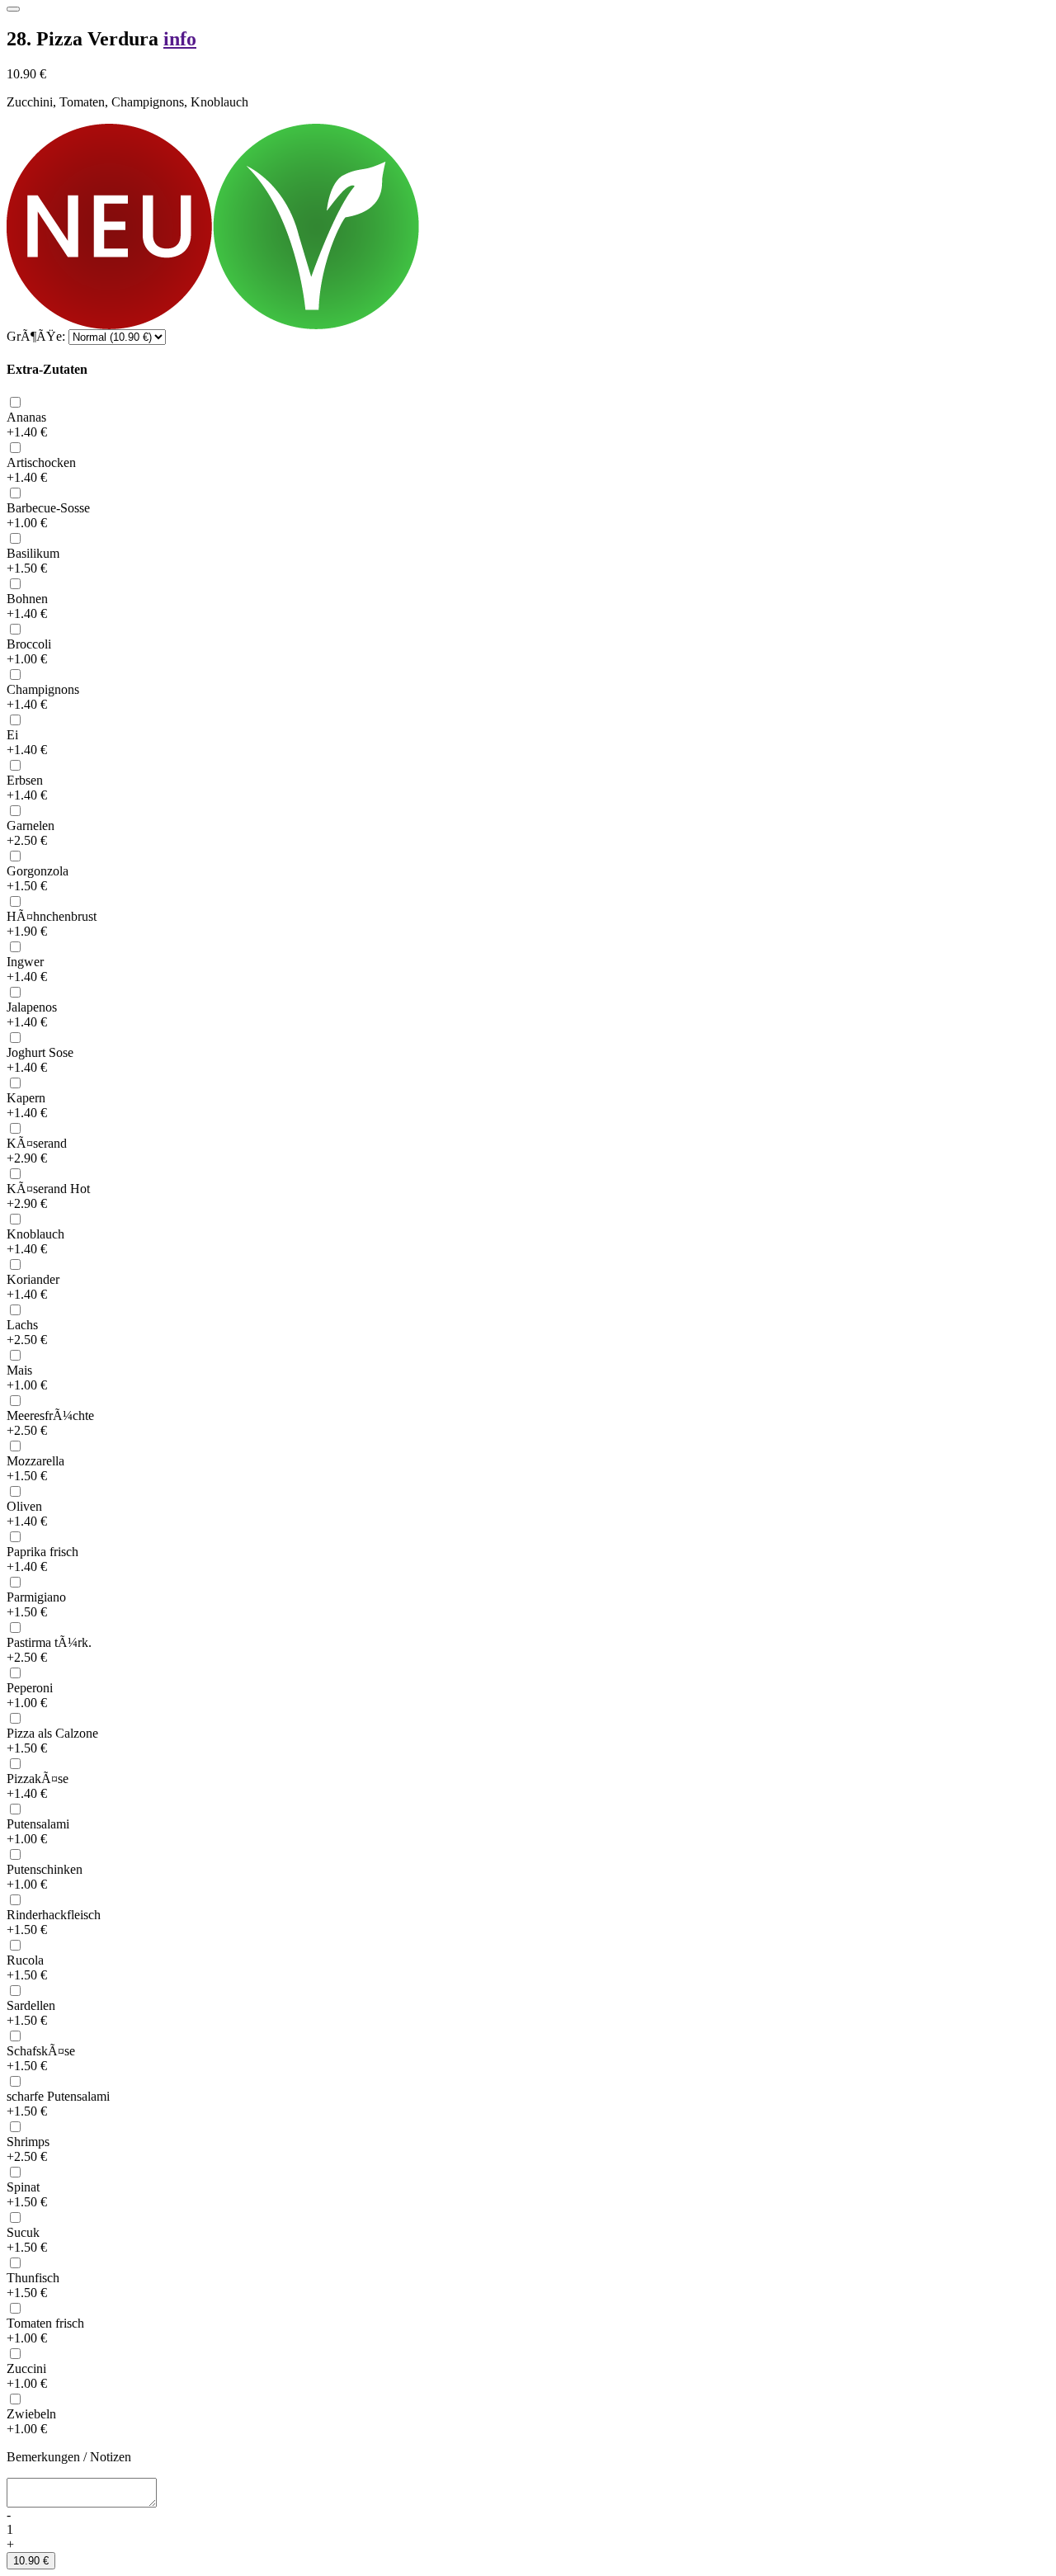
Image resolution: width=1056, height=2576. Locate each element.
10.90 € (31, 2561)
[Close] (13, 9)
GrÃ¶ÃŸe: (36, 336)
